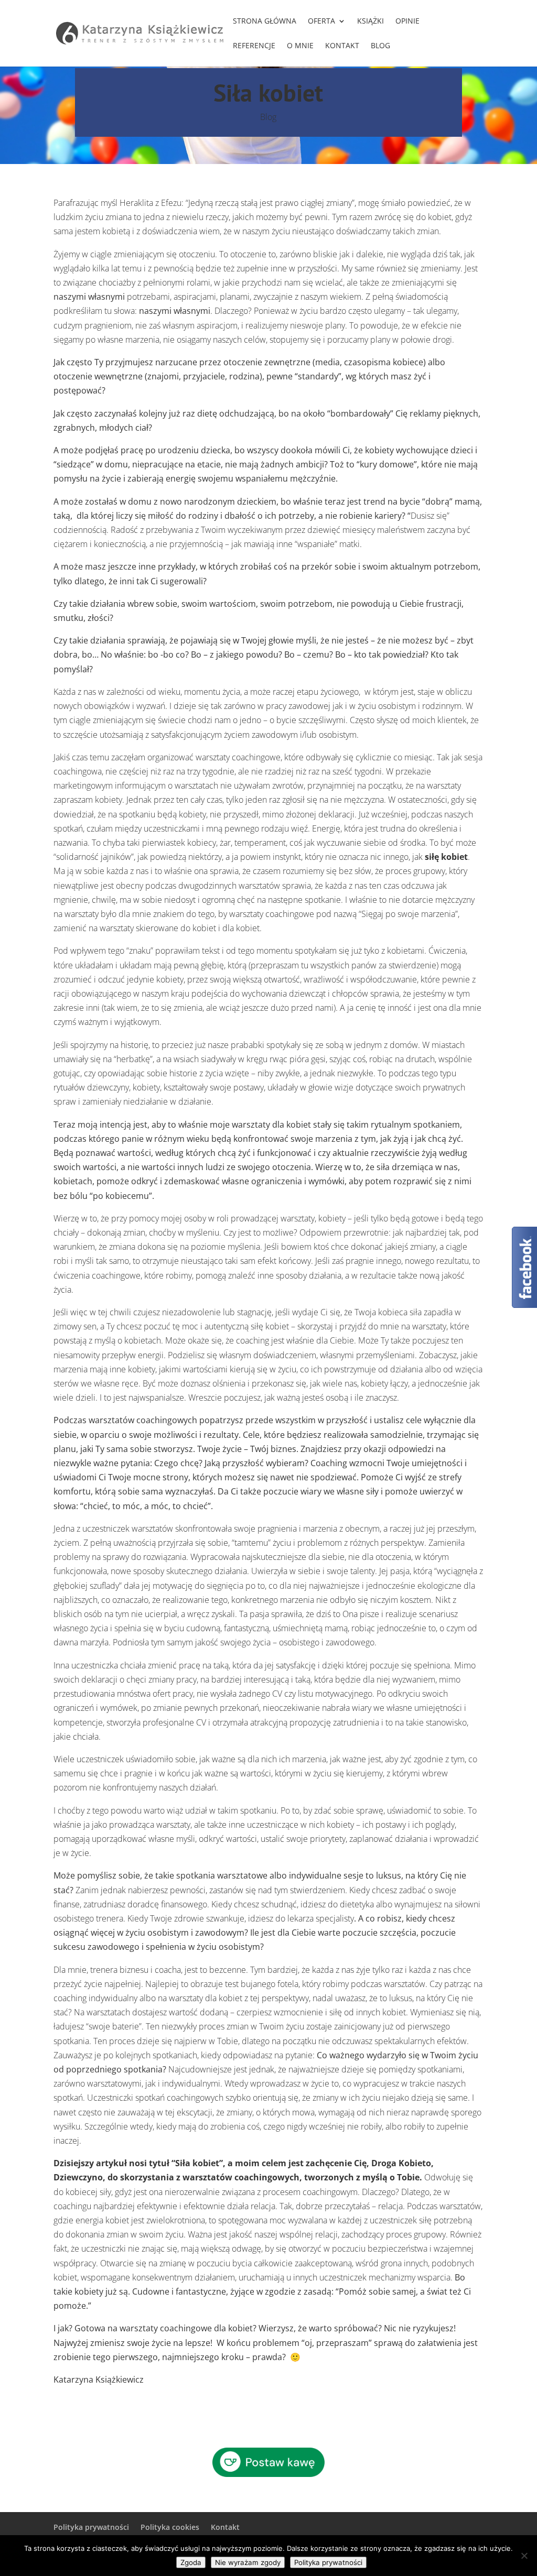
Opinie (407, 21)
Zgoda (191, 2562)
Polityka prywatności (91, 2527)
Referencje (254, 46)
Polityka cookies (170, 2527)
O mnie (300, 46)
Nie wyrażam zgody (248, 2562)
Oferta (321, 21)
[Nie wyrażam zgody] (524, 2556)
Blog (380, 46)
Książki (370, 21)
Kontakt (342, 46)
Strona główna (265, 21)
